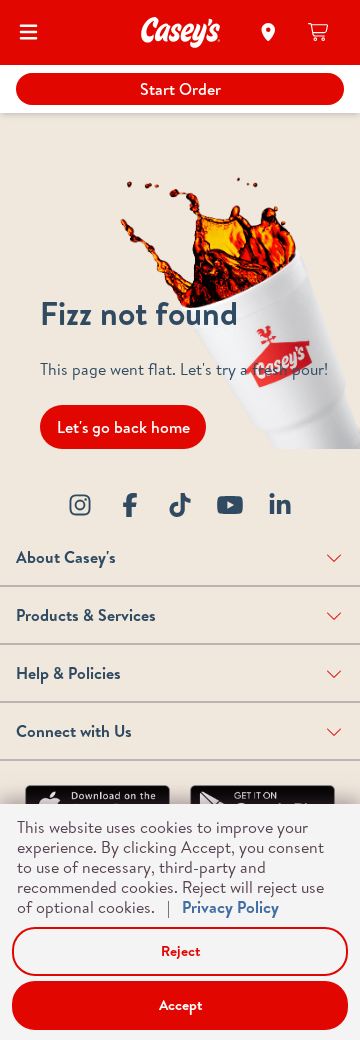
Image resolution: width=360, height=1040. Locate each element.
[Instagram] (80, 505)
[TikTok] (180, 505)
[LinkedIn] (280, 505)
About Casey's (66, 557)
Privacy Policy (230, 907)
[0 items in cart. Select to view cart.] (319, 32)
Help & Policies (68, 673)
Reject (180, 951)
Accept (180, 1005)
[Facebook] (130, 505)
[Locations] (268, 32)
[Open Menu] (28, 32)
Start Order (180, 89)
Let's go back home (123, 427)
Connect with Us (74, 731)
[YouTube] (230, 505)
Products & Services (86, 615)
